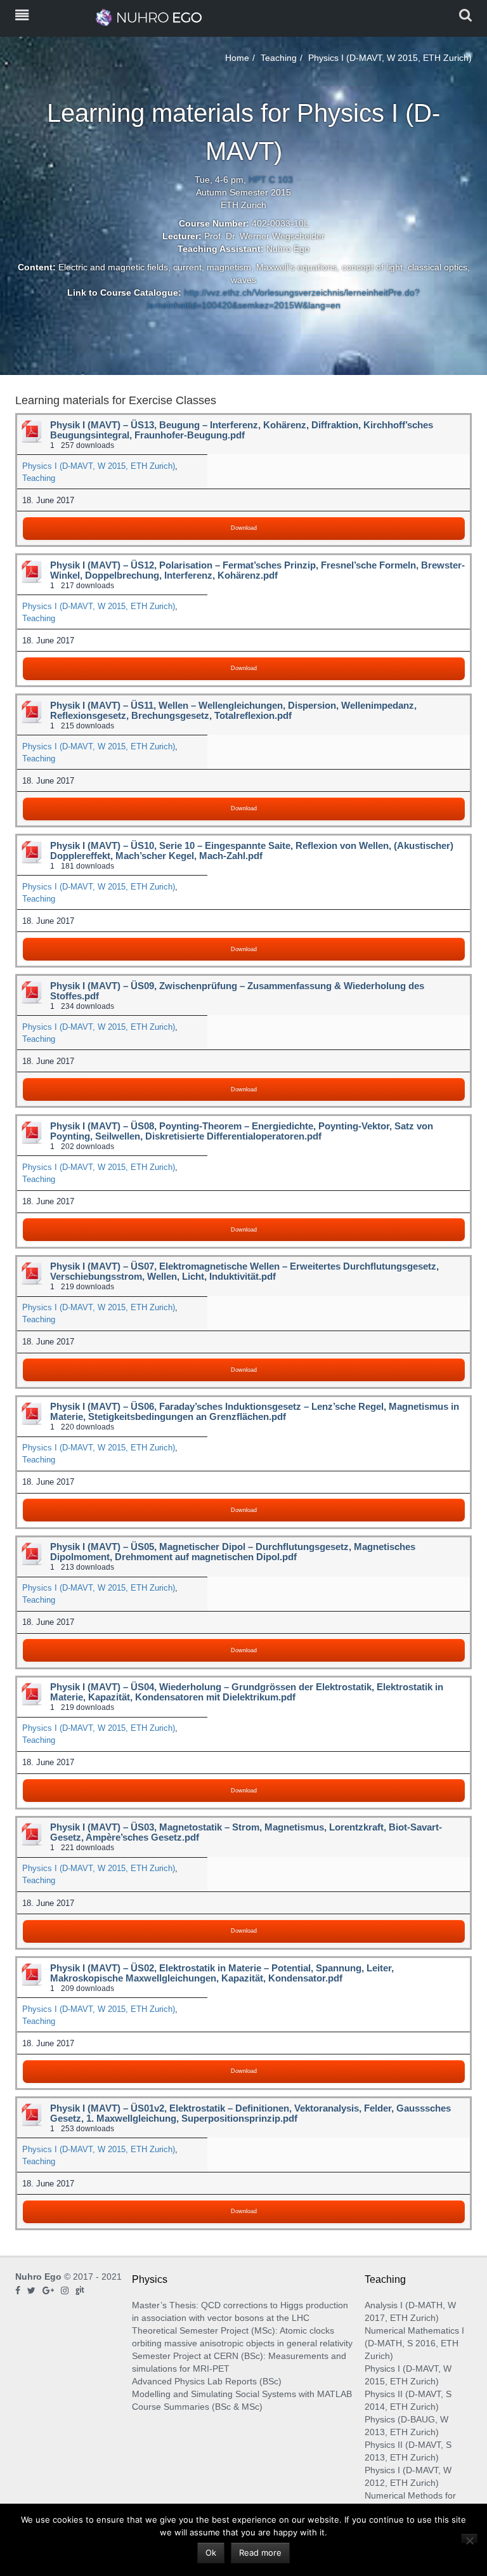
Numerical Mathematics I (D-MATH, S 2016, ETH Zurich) (414, 2343)
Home (237, 58)
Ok (211, 2553)
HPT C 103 (271, 180)
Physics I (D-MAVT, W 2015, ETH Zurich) (99, 466)
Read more (260, 2553)
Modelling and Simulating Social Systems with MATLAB (242, 2394)
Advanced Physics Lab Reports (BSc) (207, 2381)
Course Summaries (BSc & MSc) (197, 2407)
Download (244, 528)
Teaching (279, 58)
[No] (469, 2538)
